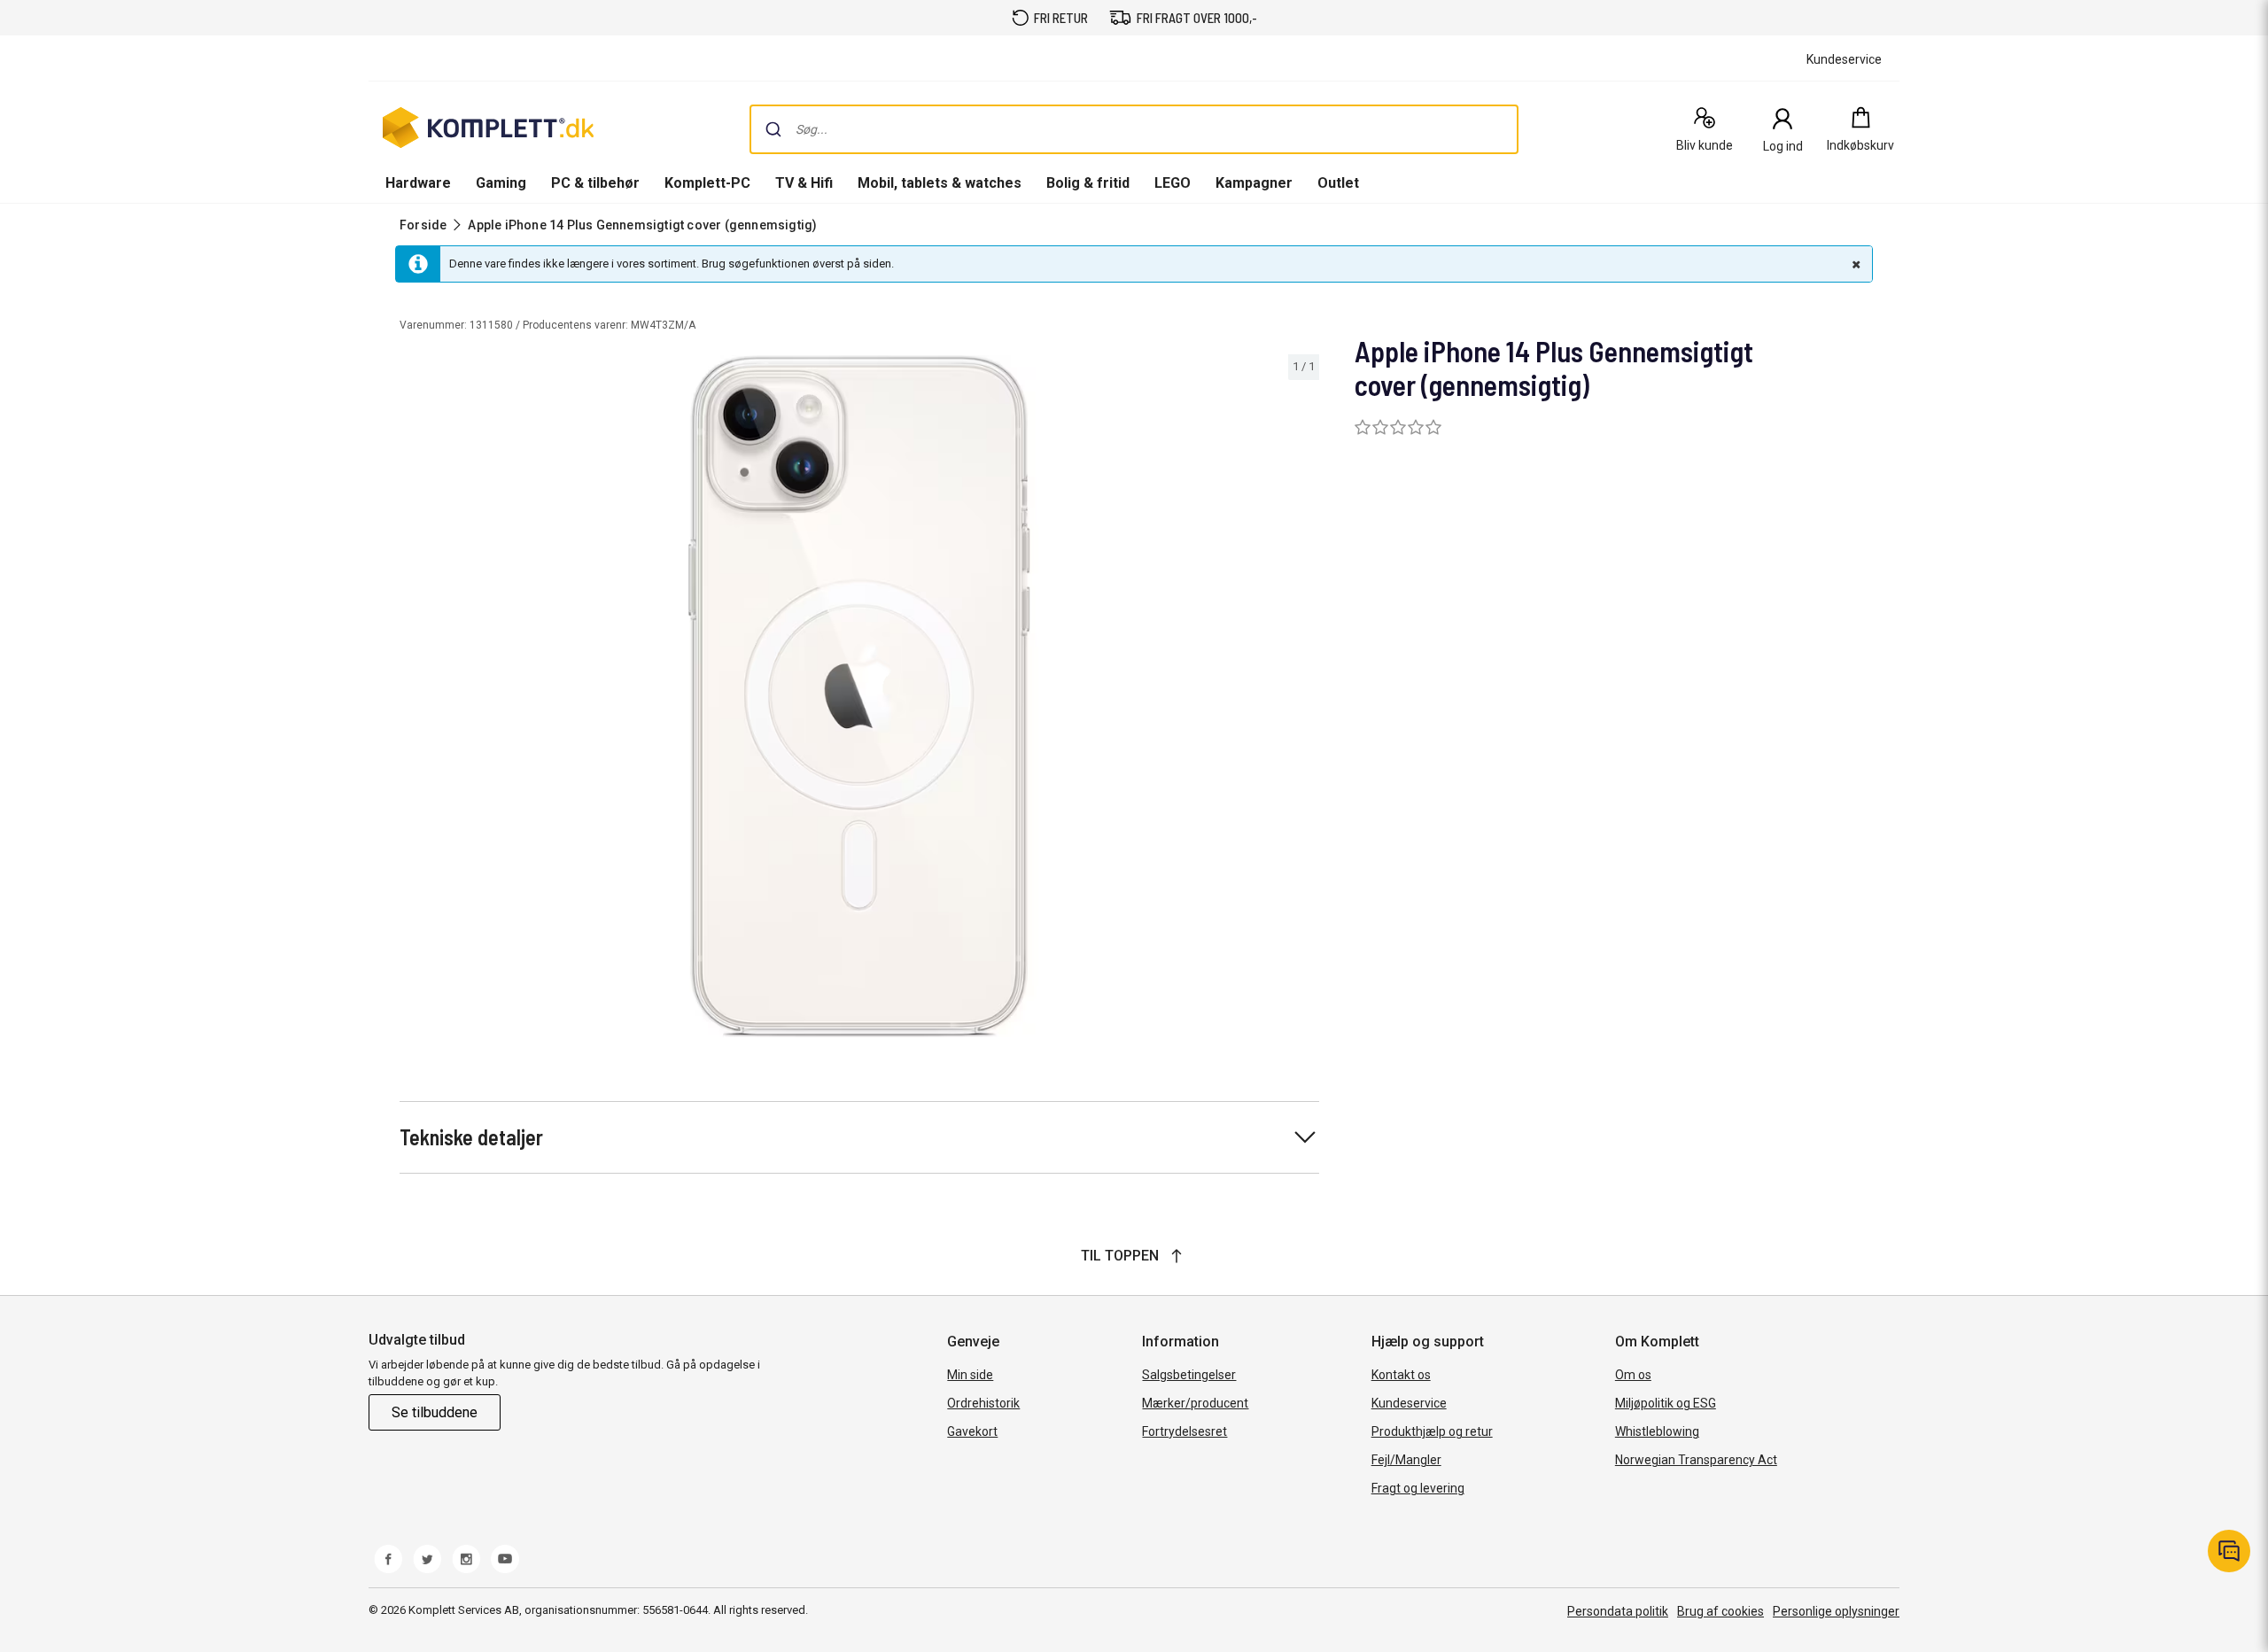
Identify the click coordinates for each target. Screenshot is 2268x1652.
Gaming (501, 183)
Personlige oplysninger (1836, 1611)
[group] (859, 696)
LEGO (1173, 183)
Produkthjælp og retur (1432, 1431)
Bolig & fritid (1088, 183)
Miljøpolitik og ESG (1666, 1403)
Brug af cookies (1720, 1611)
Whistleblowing (1657, 1431)
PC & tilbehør (595, 183)
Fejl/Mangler (1406, 1460)
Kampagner (1254, 183)
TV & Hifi (804, 183)
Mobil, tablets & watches (940, 183)
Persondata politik (1618, 1611)
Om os (1633, 1375)
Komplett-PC (707, 183)
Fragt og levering (1418, 1488)
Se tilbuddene (435, 1412)
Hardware (418, 183)
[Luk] (1854, 264)
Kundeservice (1409, 1403)
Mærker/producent (1195, 1403)
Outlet (1338, 183)
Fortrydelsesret (1184, 1431)
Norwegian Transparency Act (1696, 1460)
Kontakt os (1401, 1375)
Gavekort (972, 1431)
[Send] (773, 129)
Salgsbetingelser (1189, 1375)
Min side (970, 1375)
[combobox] (1134, 129)
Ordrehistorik (983, 1403)
